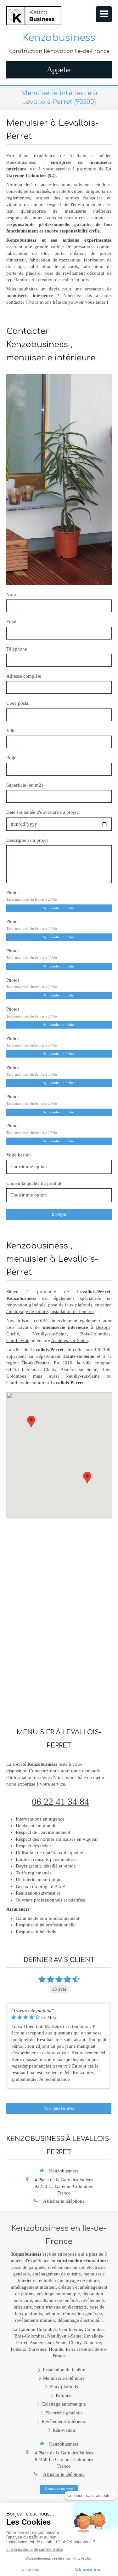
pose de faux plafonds (70, 1305)
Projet (12, 758)
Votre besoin (19, 1155)
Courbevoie (18, 1340)
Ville (11, 731)
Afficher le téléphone (64, 2201)
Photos (32, 896)
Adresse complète (24, 676)
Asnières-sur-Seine (69, 1340)
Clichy (13, 1334)
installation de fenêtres (72, 1311)
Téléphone (17, 649)
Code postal (18, 703)
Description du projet (27, 840)
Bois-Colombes (95, 1334)
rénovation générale (26, 1305)
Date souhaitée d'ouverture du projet (42, 812)
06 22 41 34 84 (60, 1801)
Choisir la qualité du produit (34, 1183)
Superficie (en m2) (25, 785)
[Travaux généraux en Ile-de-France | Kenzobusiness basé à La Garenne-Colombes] (34, 16)
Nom (11, 594)
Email (12, 622)
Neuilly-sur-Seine (50, 1334)
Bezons (103, 1327)
